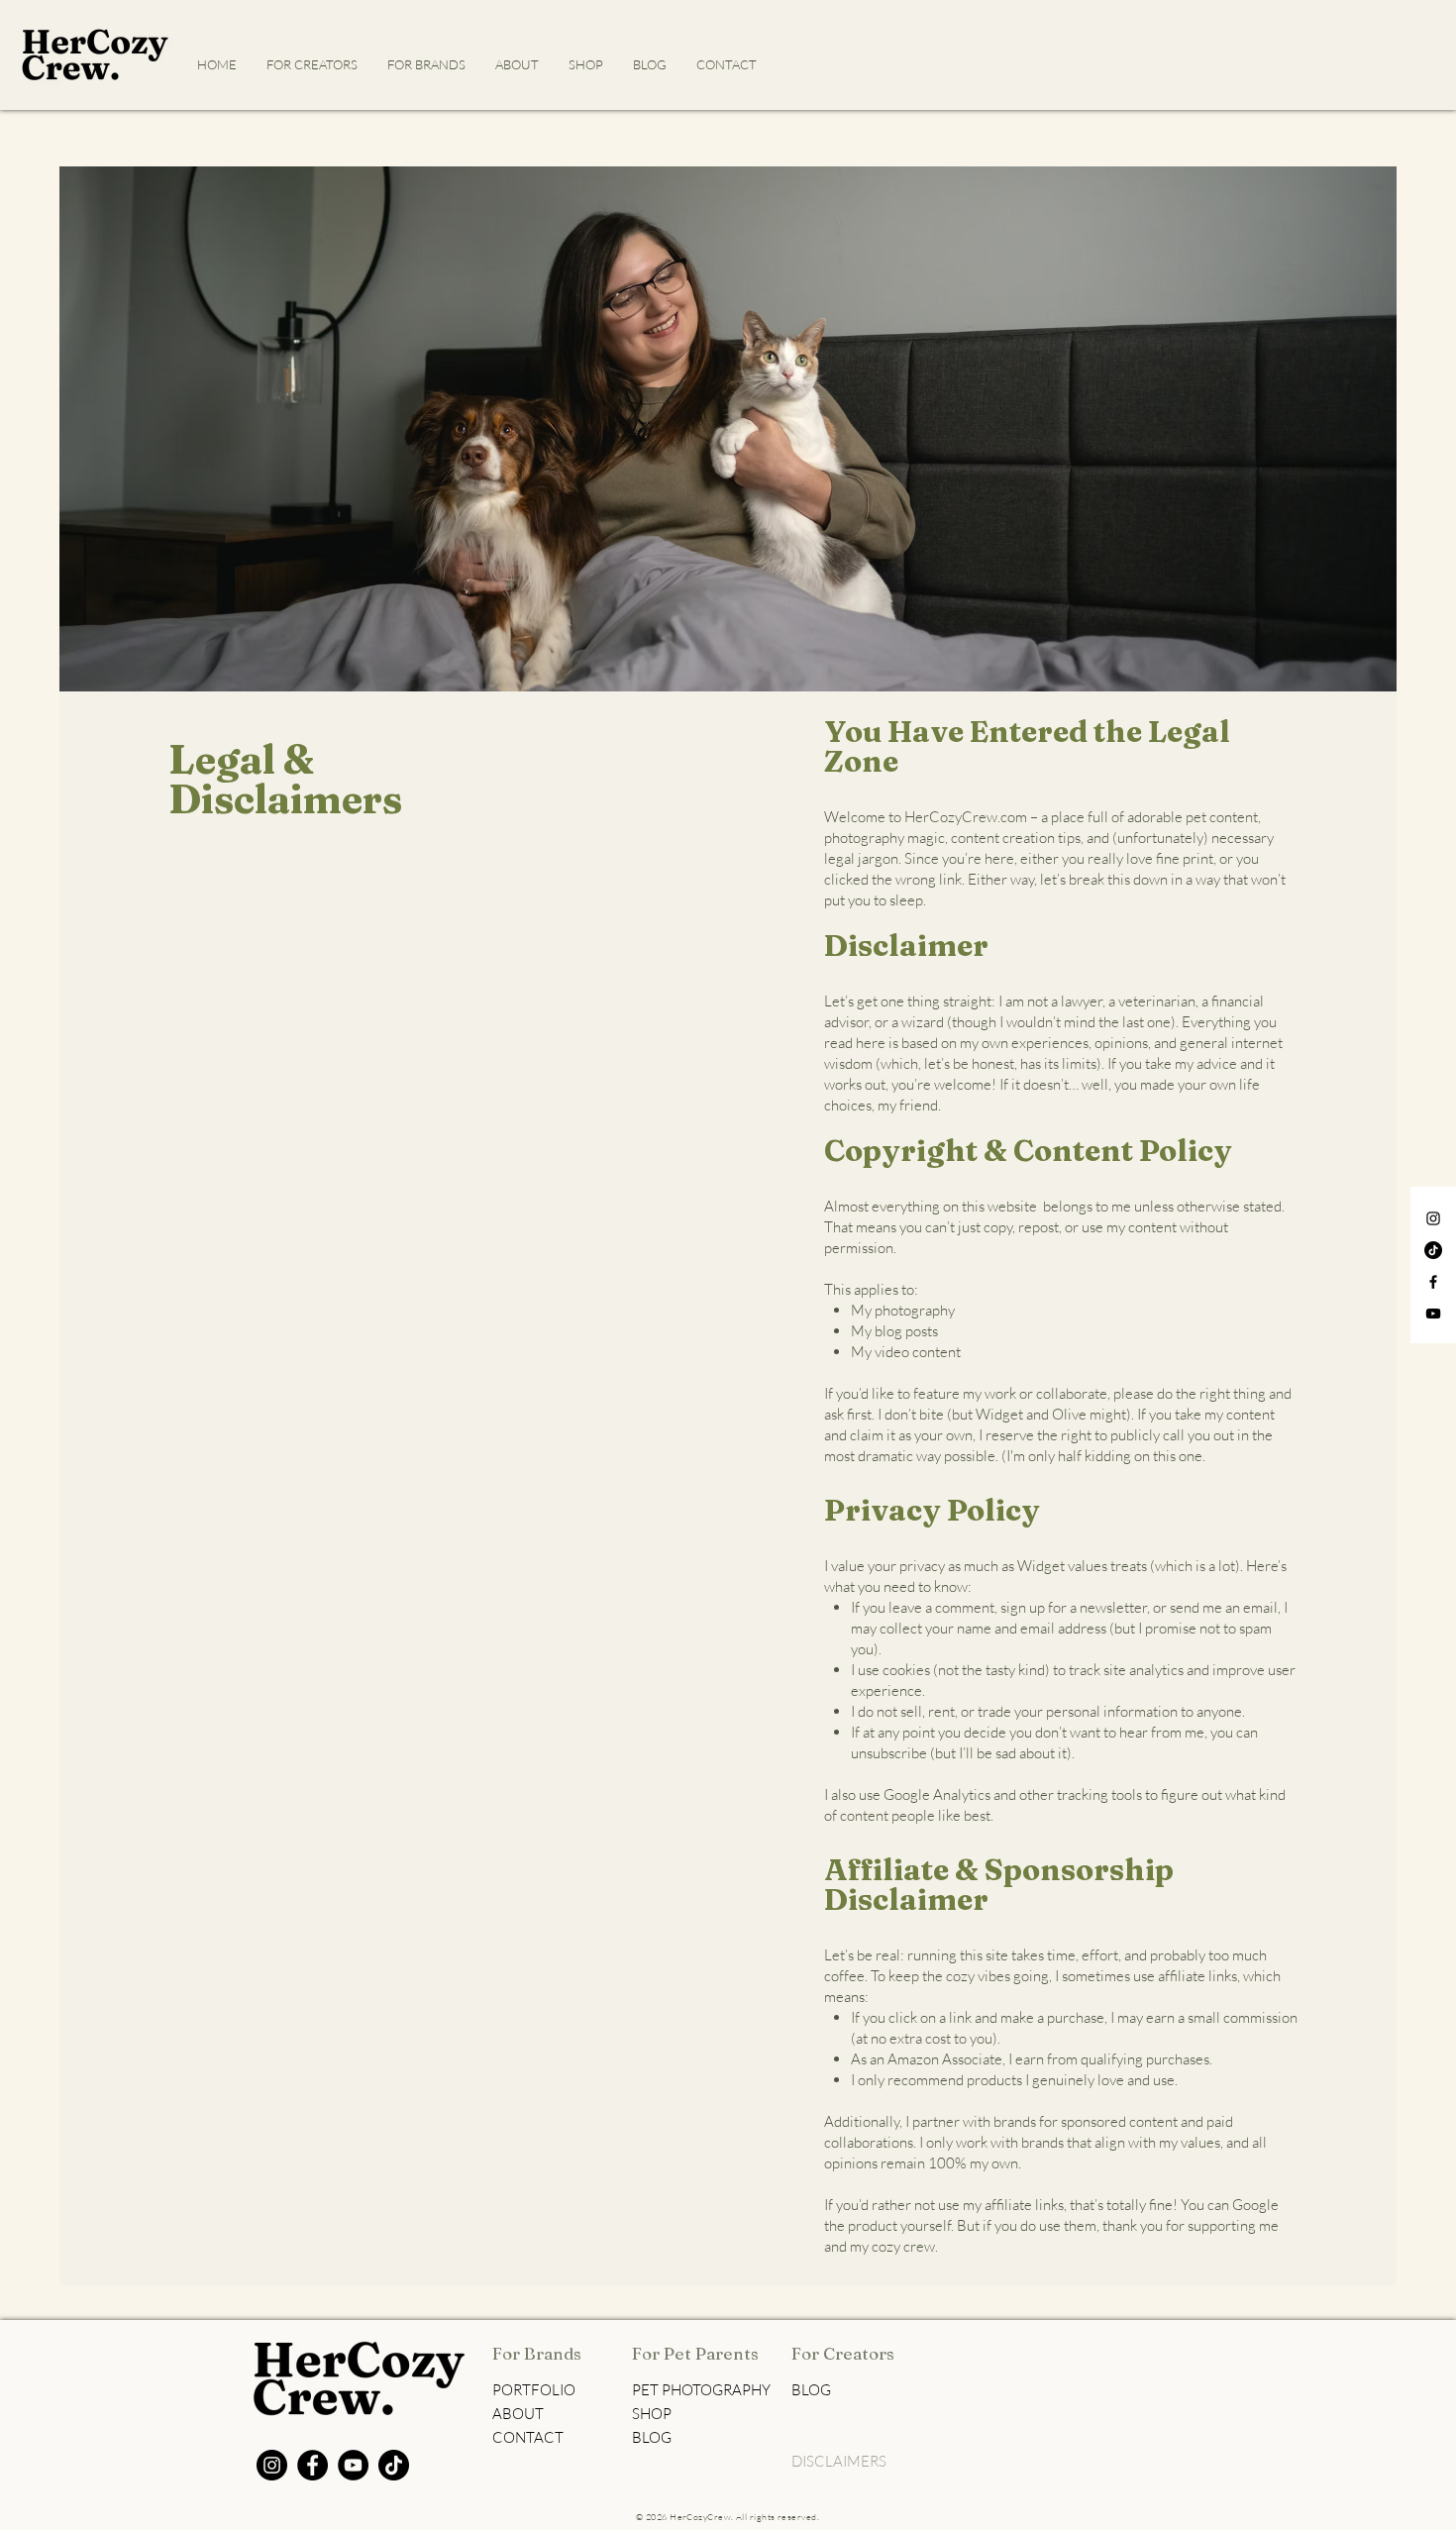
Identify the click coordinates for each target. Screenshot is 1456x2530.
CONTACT (528, 2437)
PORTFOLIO (534, 2390)
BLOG (652, 2437)
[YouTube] (1433, 1314)
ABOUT (518, 2414)
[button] (426, 64)
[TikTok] (1433, 1250)
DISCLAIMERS (839, 2461)
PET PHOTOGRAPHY (701, 2390)
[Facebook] (1433, 1282)
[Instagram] (1433, 1218)
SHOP (652, 2414)
